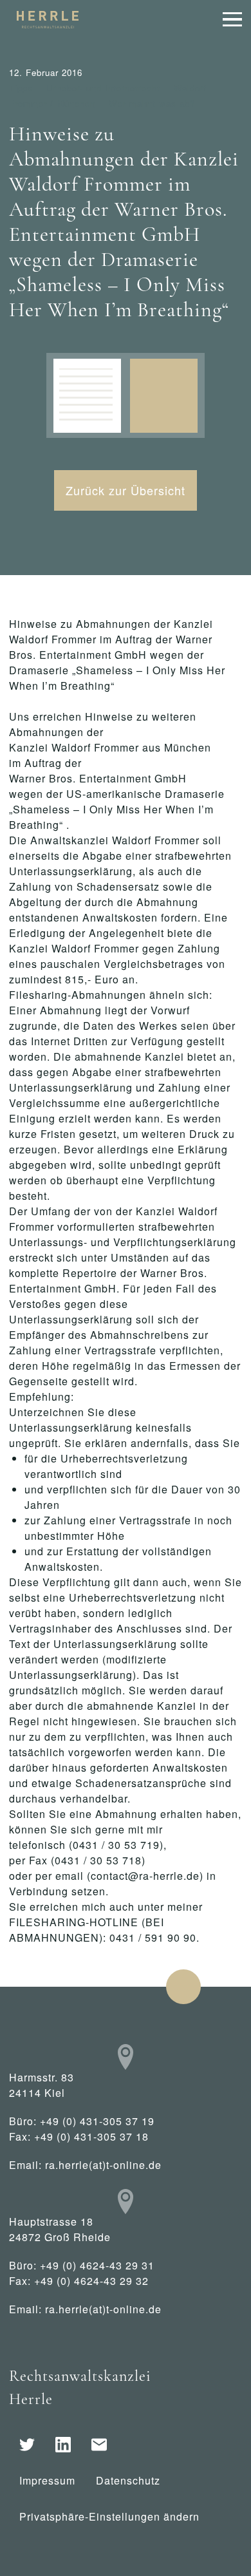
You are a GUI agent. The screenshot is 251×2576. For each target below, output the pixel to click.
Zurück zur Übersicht (126, 490)
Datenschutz (128, 2480)
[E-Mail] (99, 2445)
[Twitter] (27, 2445)
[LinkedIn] (63, 2445)
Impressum (47, 2480)
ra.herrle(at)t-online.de (103, 2165)
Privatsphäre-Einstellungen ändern (109, 2516)
